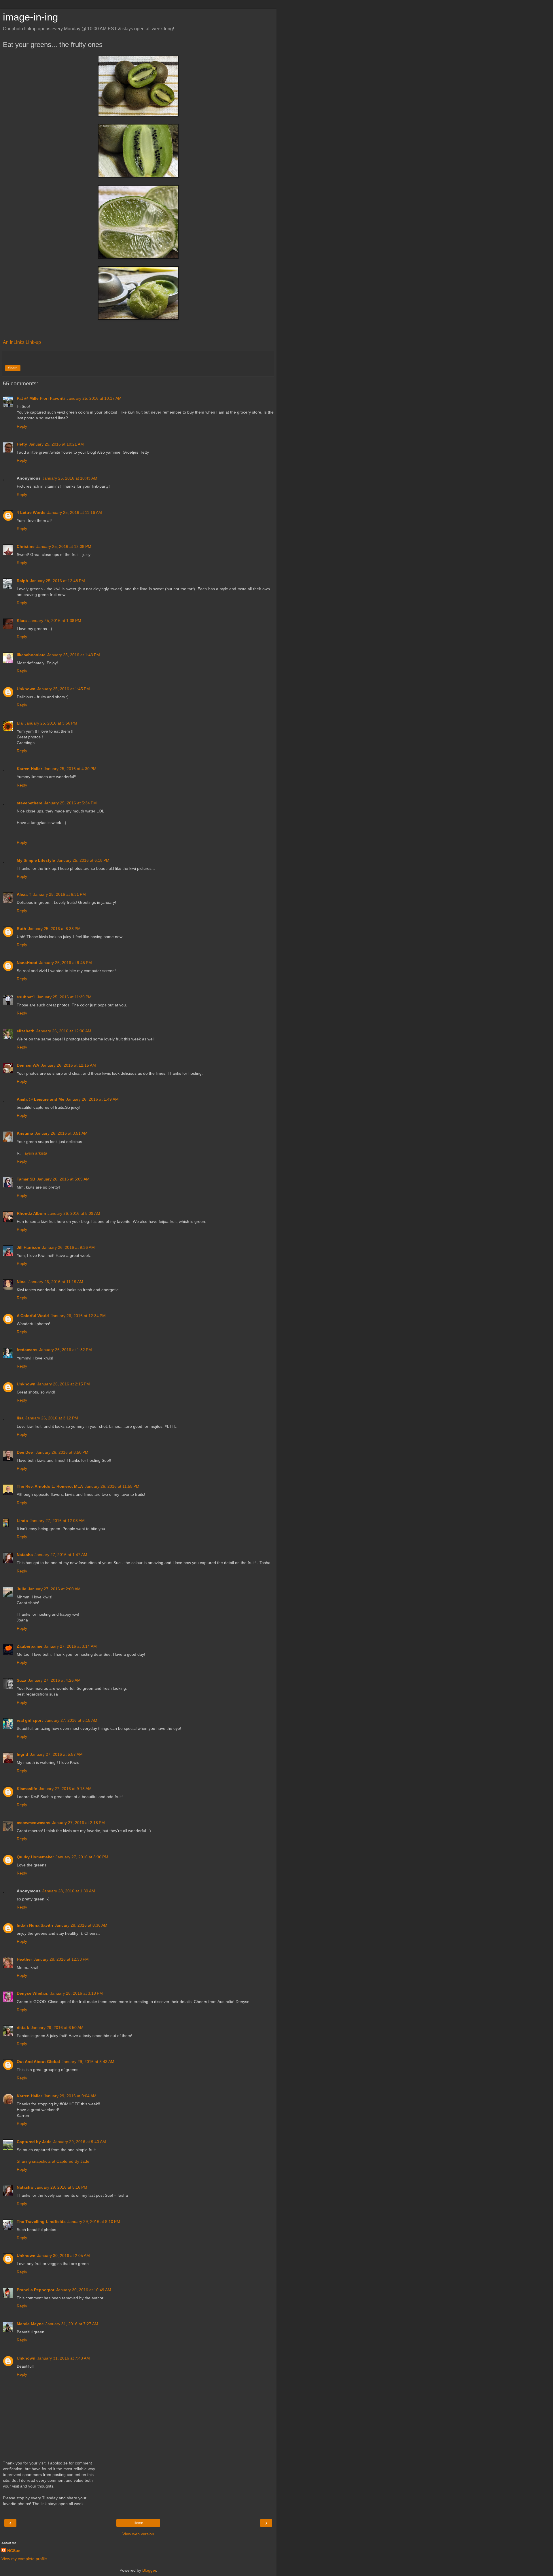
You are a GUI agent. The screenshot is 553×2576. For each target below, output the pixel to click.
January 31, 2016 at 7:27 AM (72, 2324)
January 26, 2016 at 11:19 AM (56, 1282)
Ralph (22, 581)
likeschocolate (31, 655)
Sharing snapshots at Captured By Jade (53, 2161)
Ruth (21, 929)
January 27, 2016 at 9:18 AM (65, 1789)
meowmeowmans (34, 1823)
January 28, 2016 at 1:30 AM (69, 1891)
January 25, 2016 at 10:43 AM (70, 478)
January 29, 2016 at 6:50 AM (57, 2028)
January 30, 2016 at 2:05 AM (64, 2256)
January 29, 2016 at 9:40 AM (80, 2142)
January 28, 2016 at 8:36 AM (81, 1925)
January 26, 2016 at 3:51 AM (61, 1133)
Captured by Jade (34, 2142)
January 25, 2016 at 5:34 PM (70, 803)
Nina (22, 1282)
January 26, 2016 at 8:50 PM (62, 1452)
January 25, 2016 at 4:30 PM (70, 769)
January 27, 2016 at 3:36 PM (82, 1857)
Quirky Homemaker (35, 1857)
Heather (24, 1959)
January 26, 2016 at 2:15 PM (64, 1384)
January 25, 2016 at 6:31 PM (59, 894)
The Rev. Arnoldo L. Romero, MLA (50, 1486)
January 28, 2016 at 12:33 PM (61, 1959)
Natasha (25, 1555)
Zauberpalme (30, 1646)
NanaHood (27, 963)
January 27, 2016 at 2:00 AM (54, 1589)
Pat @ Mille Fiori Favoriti (41, 398)
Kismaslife (27, 1789)
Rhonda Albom (31, 1213)
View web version (138, 2534)
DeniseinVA (28, 1065)
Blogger (149, 2570)
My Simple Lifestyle (36, 860)
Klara (22, 621)
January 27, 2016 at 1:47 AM (61, 1555)
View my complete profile (24, 2559)
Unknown (26, 689)
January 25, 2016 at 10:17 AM (94, 398)
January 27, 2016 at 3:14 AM (70, 1646)
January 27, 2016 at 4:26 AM (54, 1680)
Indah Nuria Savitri (35, 1925)
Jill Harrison (29, 1247)
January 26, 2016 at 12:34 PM (78, 1316)
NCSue (14, 2551)
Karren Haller (29, 769)
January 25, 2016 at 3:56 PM (51, 723)
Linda (22, 1521)
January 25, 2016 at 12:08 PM (64, 546)
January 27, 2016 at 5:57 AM (56, 1754)
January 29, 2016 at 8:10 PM (94, 2222)
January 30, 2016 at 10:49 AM (84, 2290)
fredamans (27, 1350)
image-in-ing (30, 17)
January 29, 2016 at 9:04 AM (70, 2096)
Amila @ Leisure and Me (40, 1099)
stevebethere (30, 803)
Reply (22, 426)
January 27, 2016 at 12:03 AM (57, 1521)
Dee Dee (25, 1452)
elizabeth (26, 1031)
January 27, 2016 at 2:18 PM (78, 1823)
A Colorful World (33, 1316)
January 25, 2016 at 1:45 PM (64, 689)
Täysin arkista (35, 1153)
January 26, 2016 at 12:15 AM (68, 1065)
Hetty (22, 444)
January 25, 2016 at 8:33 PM (54, 929)
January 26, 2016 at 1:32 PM (66, 1350)
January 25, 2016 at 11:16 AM (75, 512)
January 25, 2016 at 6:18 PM (83, 860)
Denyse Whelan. (33, 1993)
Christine (26, 546)
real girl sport (30, 1720)
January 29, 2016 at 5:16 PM (61, 2187)
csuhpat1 (26, 997)
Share (13, 368)
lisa (20, 1418)
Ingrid (22, 1754)
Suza (21, 1680)
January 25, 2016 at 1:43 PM (74, 655)
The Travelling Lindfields (41, 2222)
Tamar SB (26, 1179)
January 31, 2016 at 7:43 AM (64, 2358)
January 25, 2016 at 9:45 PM (66, 963)
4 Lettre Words (31, 512)
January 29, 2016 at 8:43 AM (88, 2062)
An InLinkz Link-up (22, 342)
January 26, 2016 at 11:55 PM (112, 1486)
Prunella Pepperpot (36, 2290)
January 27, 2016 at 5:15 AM (71, 1720)
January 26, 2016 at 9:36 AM (68, 1247)
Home (138, 2523)
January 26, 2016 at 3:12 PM (52, 1418)
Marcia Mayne (30, 2324)
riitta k (23, 2028)
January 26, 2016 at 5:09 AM (63, 1179)
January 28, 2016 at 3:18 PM (76, 1993)
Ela (20, 723)
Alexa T (24, 894)
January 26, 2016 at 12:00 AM (64, 1031)
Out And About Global (38, 2062)
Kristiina (25, 1133)
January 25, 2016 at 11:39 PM (64, 997)
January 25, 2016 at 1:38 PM (55, 621)
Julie (21, 1589)
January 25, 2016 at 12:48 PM (57, 581)
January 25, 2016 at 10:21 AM (56, 444)
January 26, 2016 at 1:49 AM (92, 1099)
